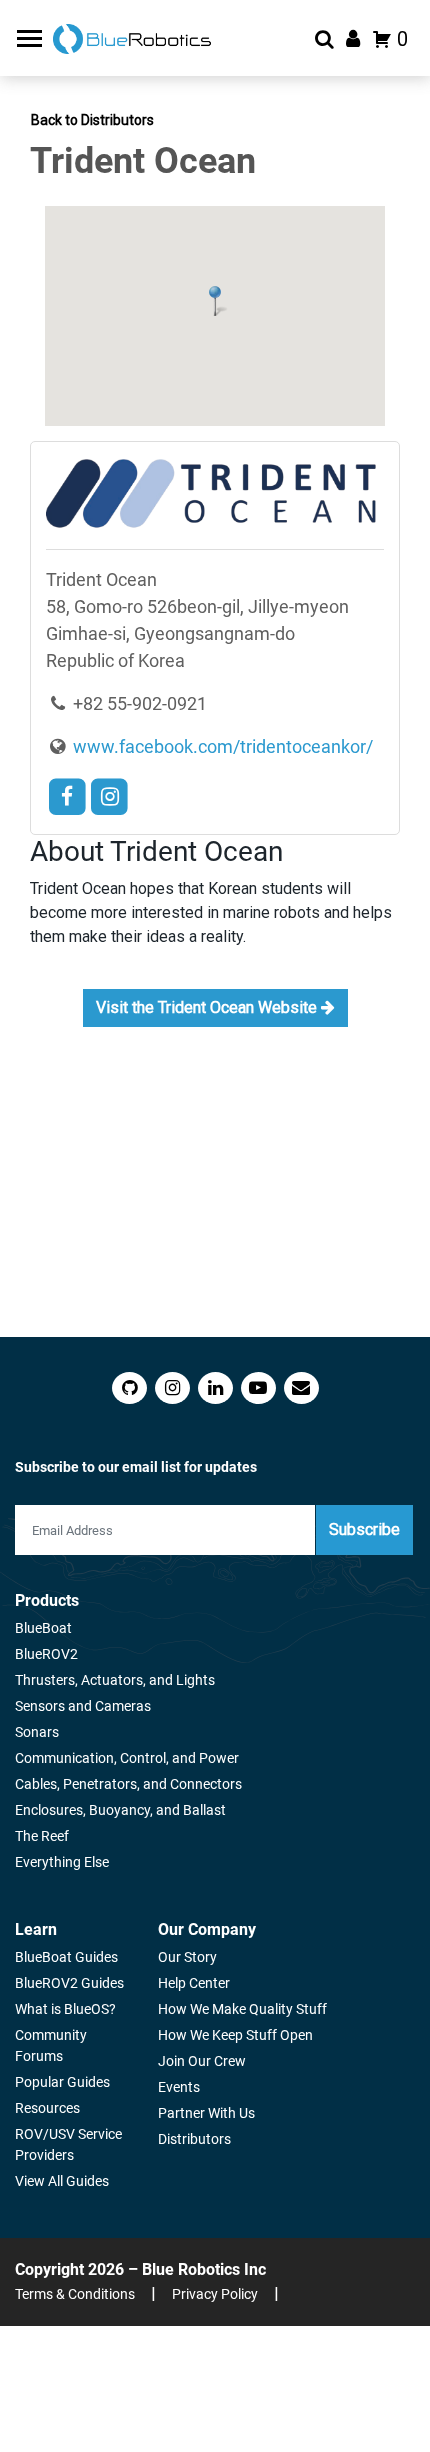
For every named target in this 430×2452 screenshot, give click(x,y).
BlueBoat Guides (66, 1957)
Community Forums (51, 2045)
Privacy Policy (215, 2294)
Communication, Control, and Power (127, 1758)
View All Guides (62, 2181)
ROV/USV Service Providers (68, 2144)
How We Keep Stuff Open (235, 2035)
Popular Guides (62, 2082)
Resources (47, 2108)
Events (179, 2087)
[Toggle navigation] (32, 38)
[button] (215, 301)
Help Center (194, 1983)
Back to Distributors (92, 120)
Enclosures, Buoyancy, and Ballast (120, 1810)
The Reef (42, 1836)
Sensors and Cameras (83, 1706)
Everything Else (62, 1862)
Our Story (187, 1957)
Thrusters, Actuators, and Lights (115, 1680)
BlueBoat (43, 1628)
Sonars (37, 1732)
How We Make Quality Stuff (242, 2009)
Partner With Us (206, 2113)
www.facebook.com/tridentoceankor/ (221, 746)
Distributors (194, 2139)
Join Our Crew (202, 2061)
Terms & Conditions (75, 2294)
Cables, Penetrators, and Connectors (128, 1784)
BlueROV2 (46, 1654)
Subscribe (364, 1529)
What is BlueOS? (65, 2009)
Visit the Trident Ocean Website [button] (208, 1007)
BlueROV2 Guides (69, 1983)
